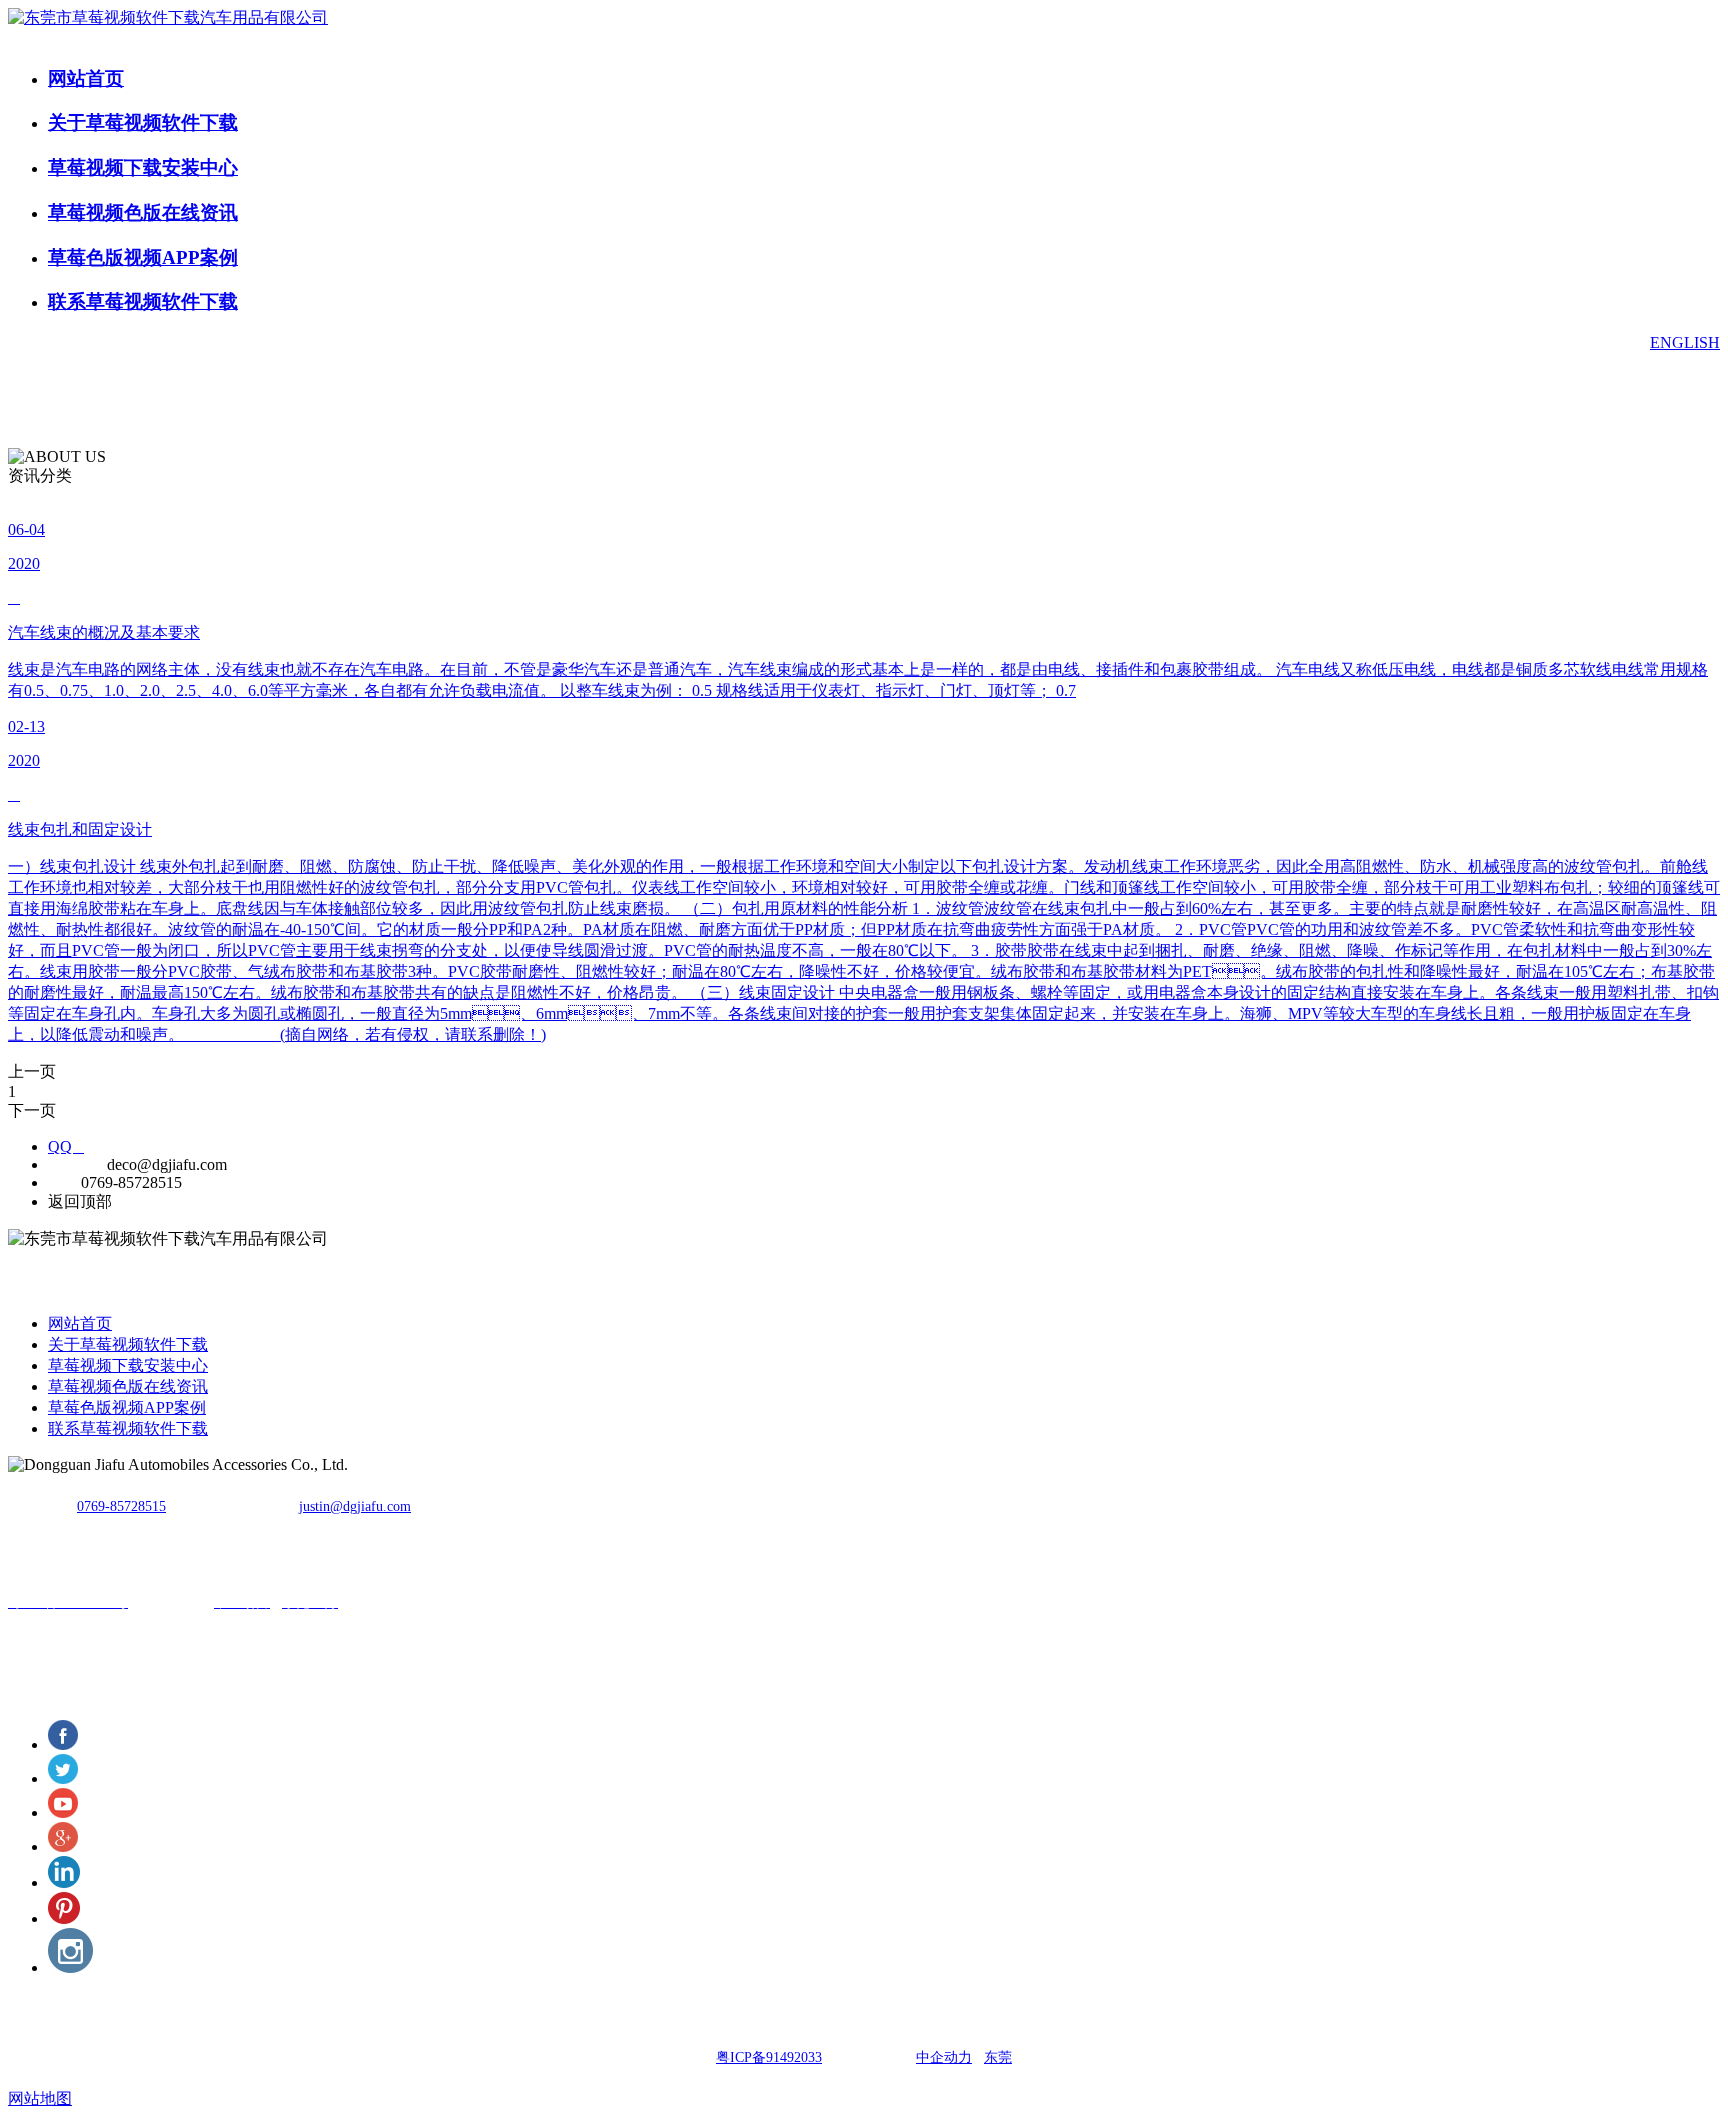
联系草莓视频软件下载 (143, 301)
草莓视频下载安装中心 (143, 167)
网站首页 (86, 78)
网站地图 (40, 2098)
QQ (66, 1146)
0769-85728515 (121, 1506)
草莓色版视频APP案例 (143, 257)
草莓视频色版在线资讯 (143, 212)
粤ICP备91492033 (769, 2057)
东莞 (998, 2057)
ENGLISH (1685, 342)
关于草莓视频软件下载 (143, 122)
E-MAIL (75, 1164)
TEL (62, 1182)
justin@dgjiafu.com (355, 1506)
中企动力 (944, 2057)
